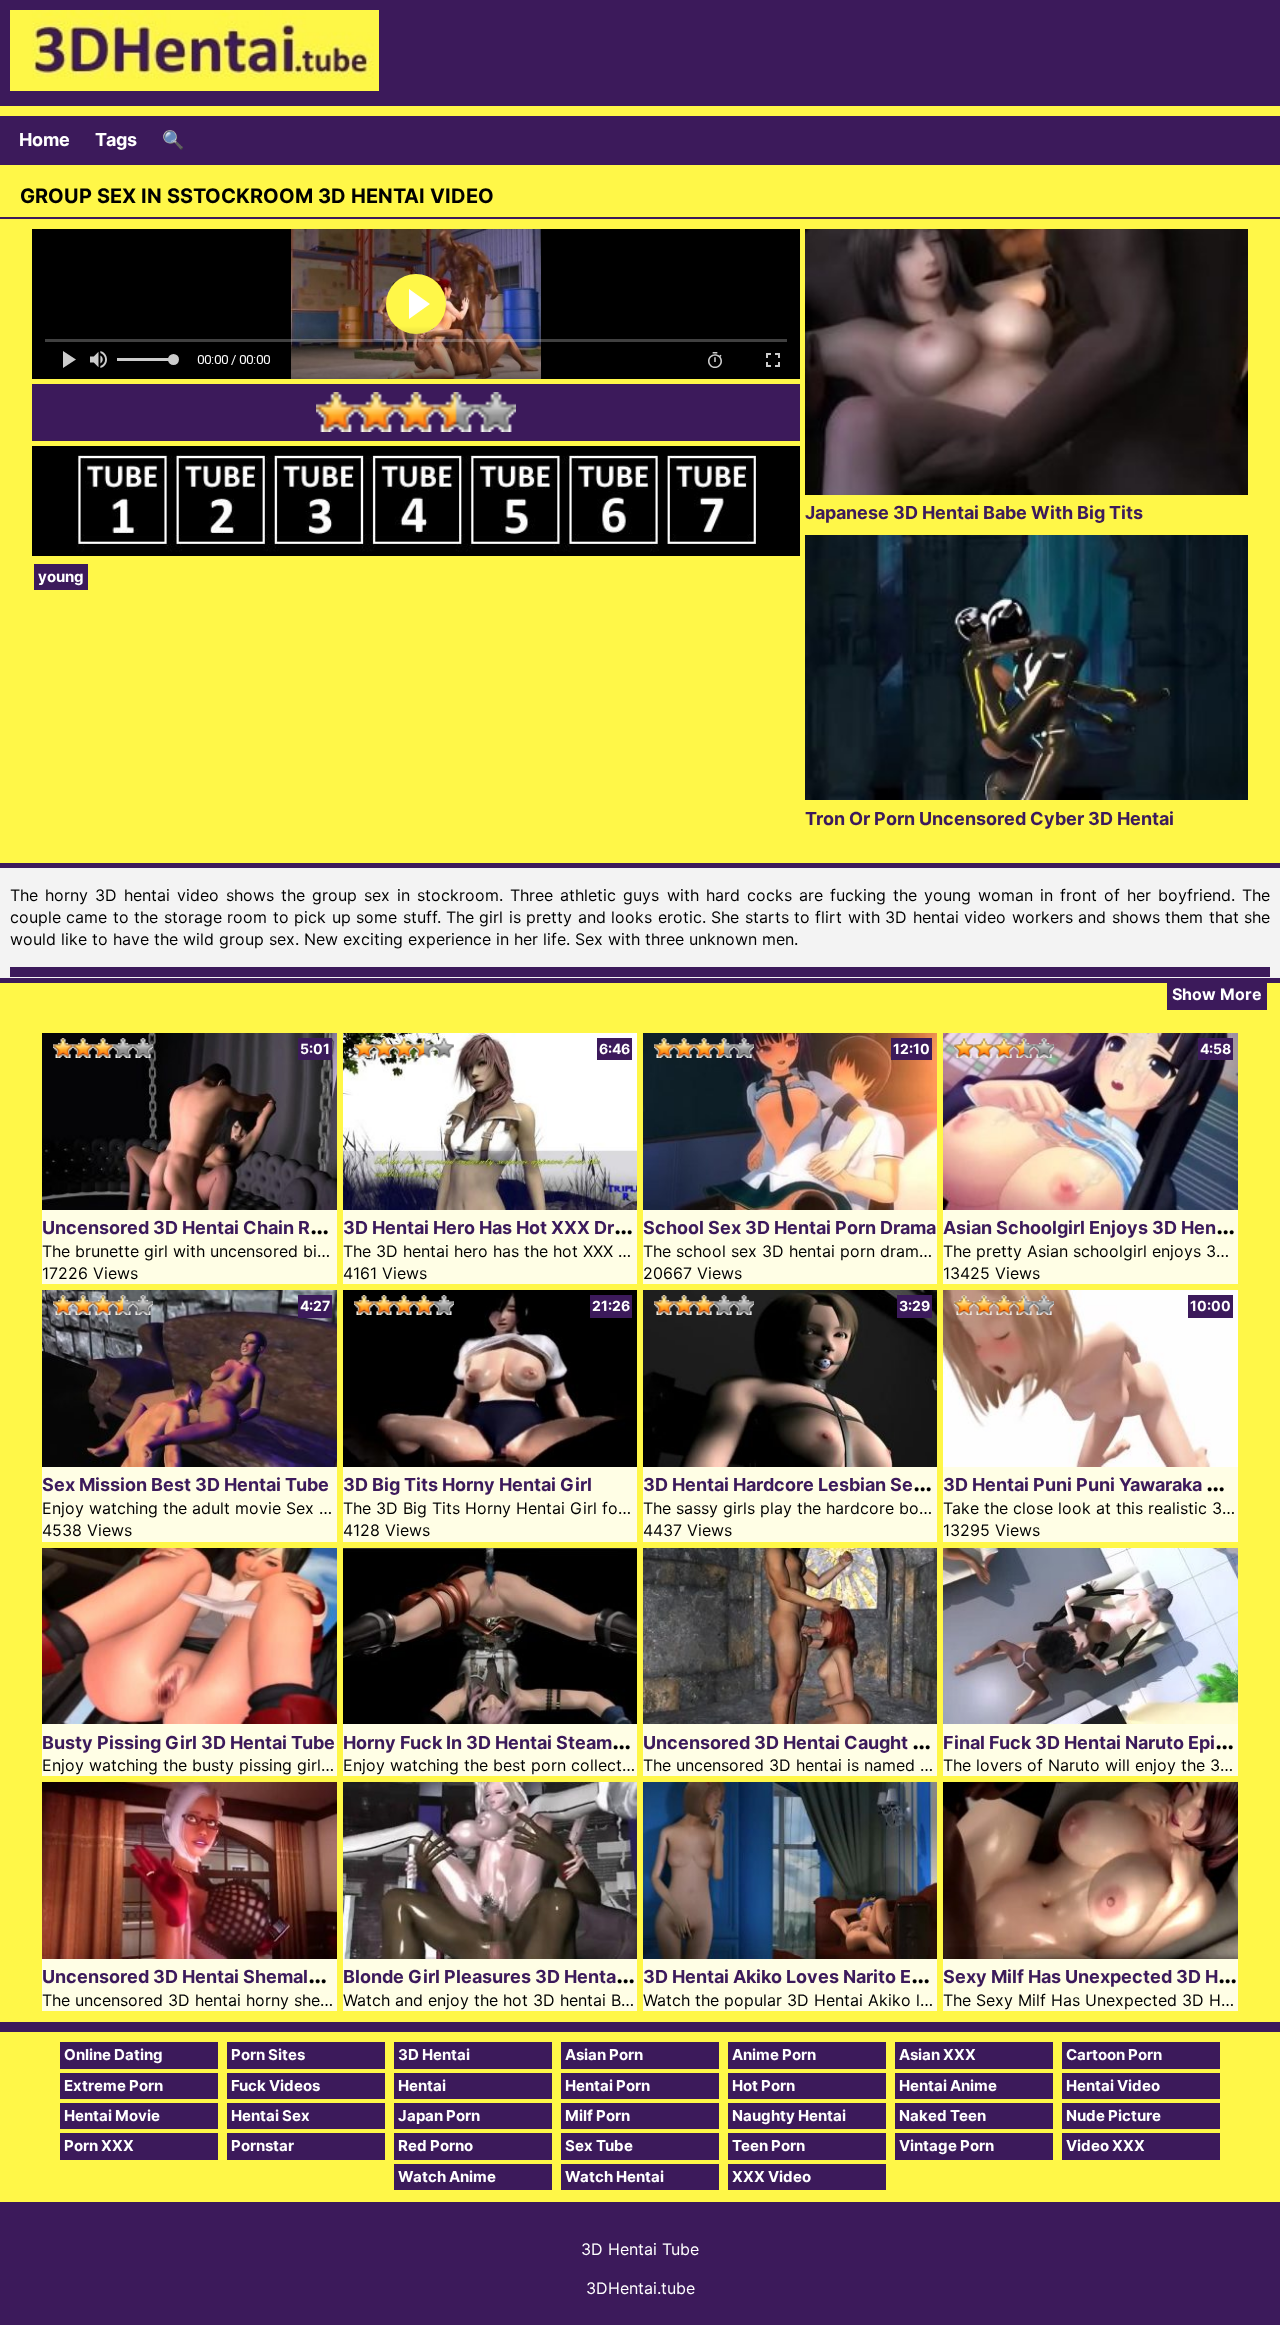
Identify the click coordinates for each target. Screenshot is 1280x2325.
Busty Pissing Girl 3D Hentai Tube (188, 1742)
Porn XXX (99, 2145)
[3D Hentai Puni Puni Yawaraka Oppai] (1090, 1460)
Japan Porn (439, 2115)
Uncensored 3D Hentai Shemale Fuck (203, 1976)
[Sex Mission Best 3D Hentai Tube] (189, 1460)
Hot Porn (763, 2085)
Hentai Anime (948, 2085)
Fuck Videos (275, 2085)
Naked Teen (942, 2115)
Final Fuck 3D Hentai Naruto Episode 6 (1108, 1742)
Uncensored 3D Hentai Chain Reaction (209, 1227)
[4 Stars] (456, 412)
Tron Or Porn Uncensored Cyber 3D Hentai (989, 818)
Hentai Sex (270, 2115)
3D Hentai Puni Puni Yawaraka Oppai (1100, 1484)
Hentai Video (1113, 2085)
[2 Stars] (376, 412)
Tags (116, 139)
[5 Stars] (496, 412)
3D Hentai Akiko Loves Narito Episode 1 (813, 1976)
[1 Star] (336, 412)
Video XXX (1105, 2145)
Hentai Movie (112, 2115)
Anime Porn (774, 2054)
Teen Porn (768, 2145)
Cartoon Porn (1114, 2054)
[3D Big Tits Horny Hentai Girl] (490, 1460)
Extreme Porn (113, 2085)
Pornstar (262, 2145)
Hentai (422, 2085)
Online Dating (113, 2054)
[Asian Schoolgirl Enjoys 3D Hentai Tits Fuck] (1090, 1203)
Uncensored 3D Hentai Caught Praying (811, 1742)
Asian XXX (937, 2054)
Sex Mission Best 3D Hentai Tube (185, 1484)
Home (44, 139)
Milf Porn (597, 2115)
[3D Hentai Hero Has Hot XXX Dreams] (490, 1203)
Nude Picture (1113, 2115)
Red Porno (435, 2145)
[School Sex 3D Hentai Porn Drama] (790, 1203)
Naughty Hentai (789, 2115)
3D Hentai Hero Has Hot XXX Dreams (502, 1227)
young (61, 576)
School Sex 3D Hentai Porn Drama (789, 1227)
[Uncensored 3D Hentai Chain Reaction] (189, 1203)
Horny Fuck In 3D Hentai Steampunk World (527, 1742)
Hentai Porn (607, 2085)
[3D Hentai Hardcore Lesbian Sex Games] (790, 1460)
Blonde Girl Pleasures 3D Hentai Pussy (511, 1976)
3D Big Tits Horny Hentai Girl (467, 1484)
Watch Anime (447, 2176)
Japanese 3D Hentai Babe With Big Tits (974, 512)
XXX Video (771, 2176)
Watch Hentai (614, 2176)
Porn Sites (268, 2054)
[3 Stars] (416, 412)
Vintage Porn (946, 2145)
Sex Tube (599, 2145)
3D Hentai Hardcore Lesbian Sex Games (815, 1484)
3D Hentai (434, 2054)
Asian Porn (604, 2054)
